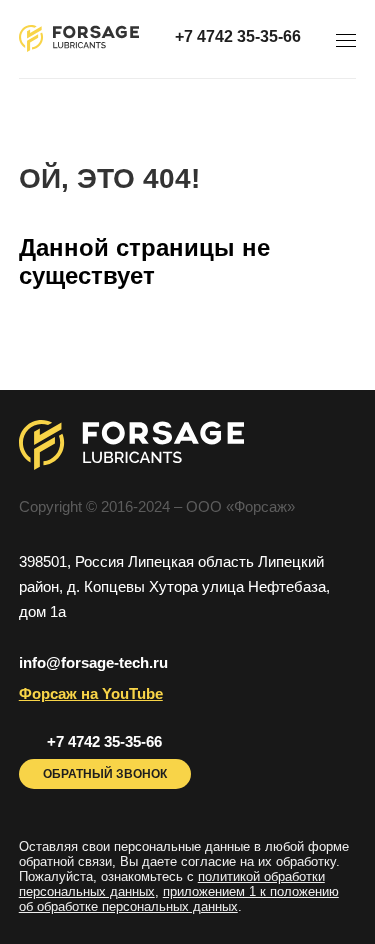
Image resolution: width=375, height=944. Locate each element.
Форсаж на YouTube (91, 693)
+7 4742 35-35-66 (238, 36)
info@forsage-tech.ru (93, 662)
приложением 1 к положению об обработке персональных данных (179, 899)
